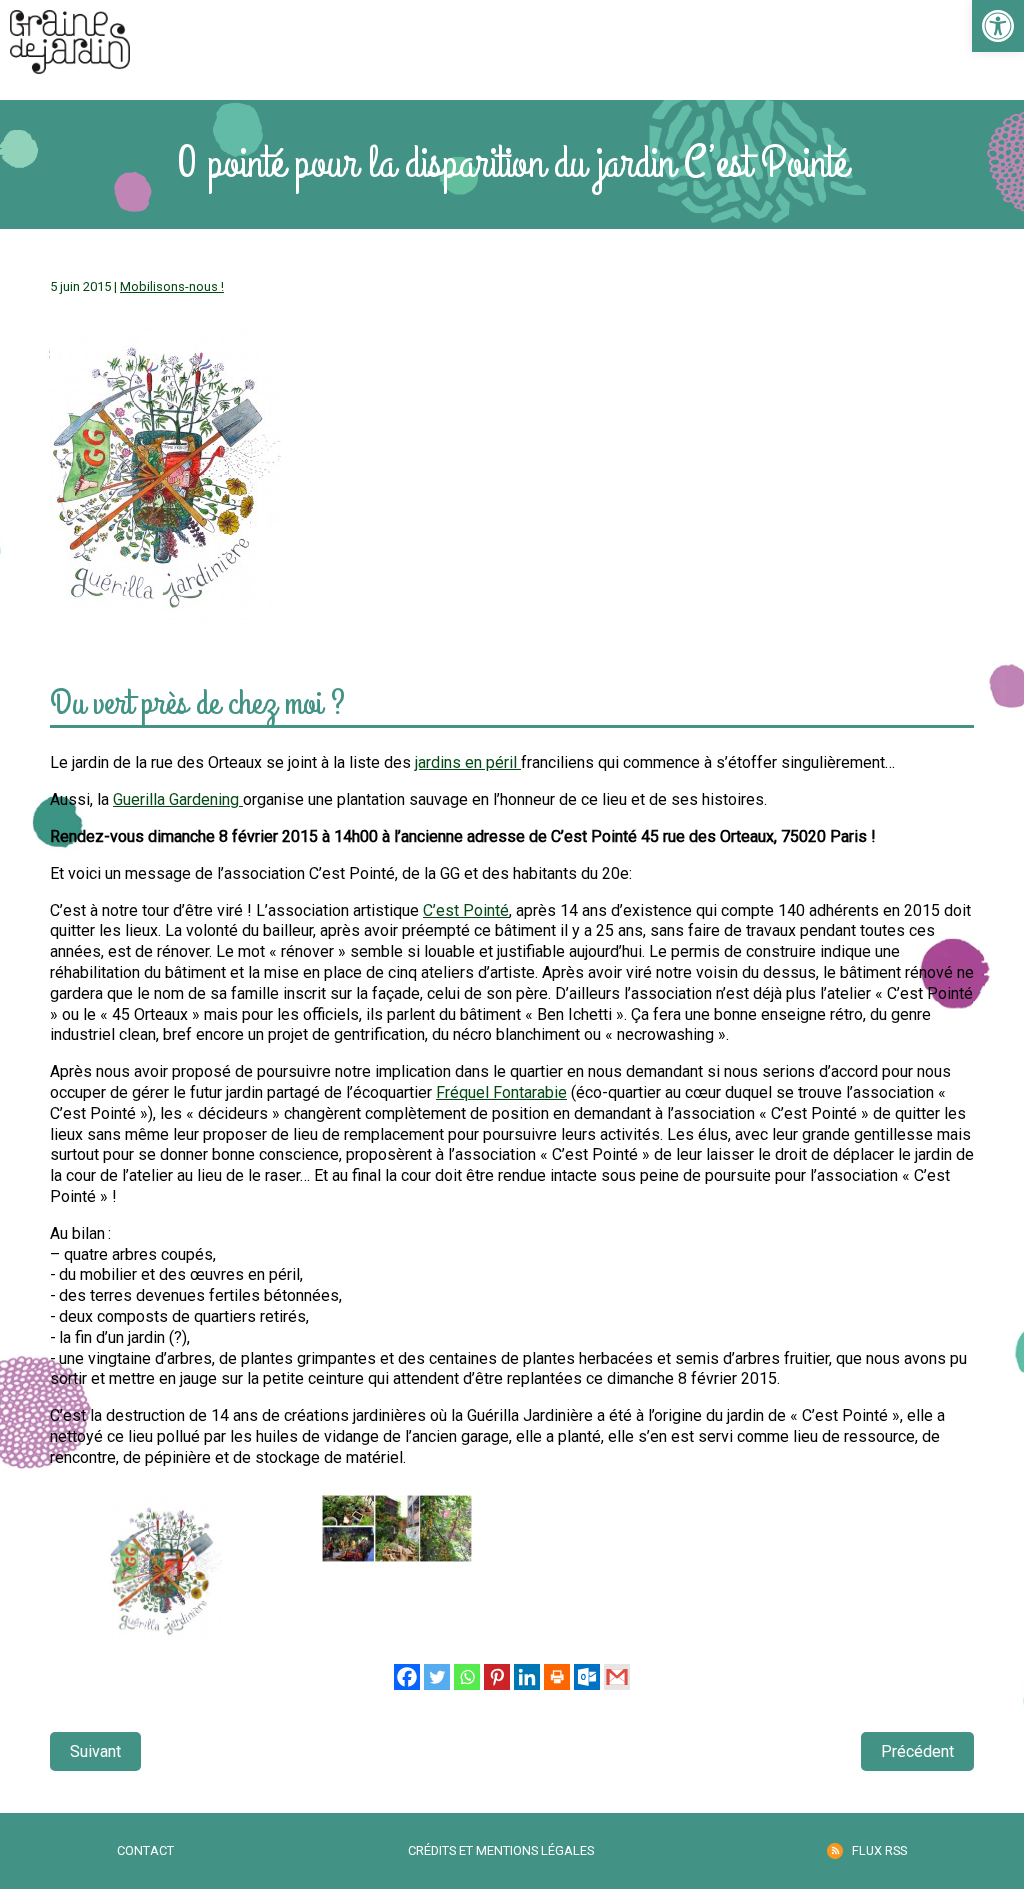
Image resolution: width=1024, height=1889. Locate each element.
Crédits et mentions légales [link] (501, 1850)
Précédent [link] (917, 1751)
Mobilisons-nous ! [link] (172, 286)
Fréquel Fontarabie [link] (501, 1092)
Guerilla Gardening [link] (178, 799)
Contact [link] (145, 1850)
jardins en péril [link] (468, 762)
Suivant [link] (95, 1751)
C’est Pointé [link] (466, 910)
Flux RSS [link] (879, 1850)
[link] (998, 26)
